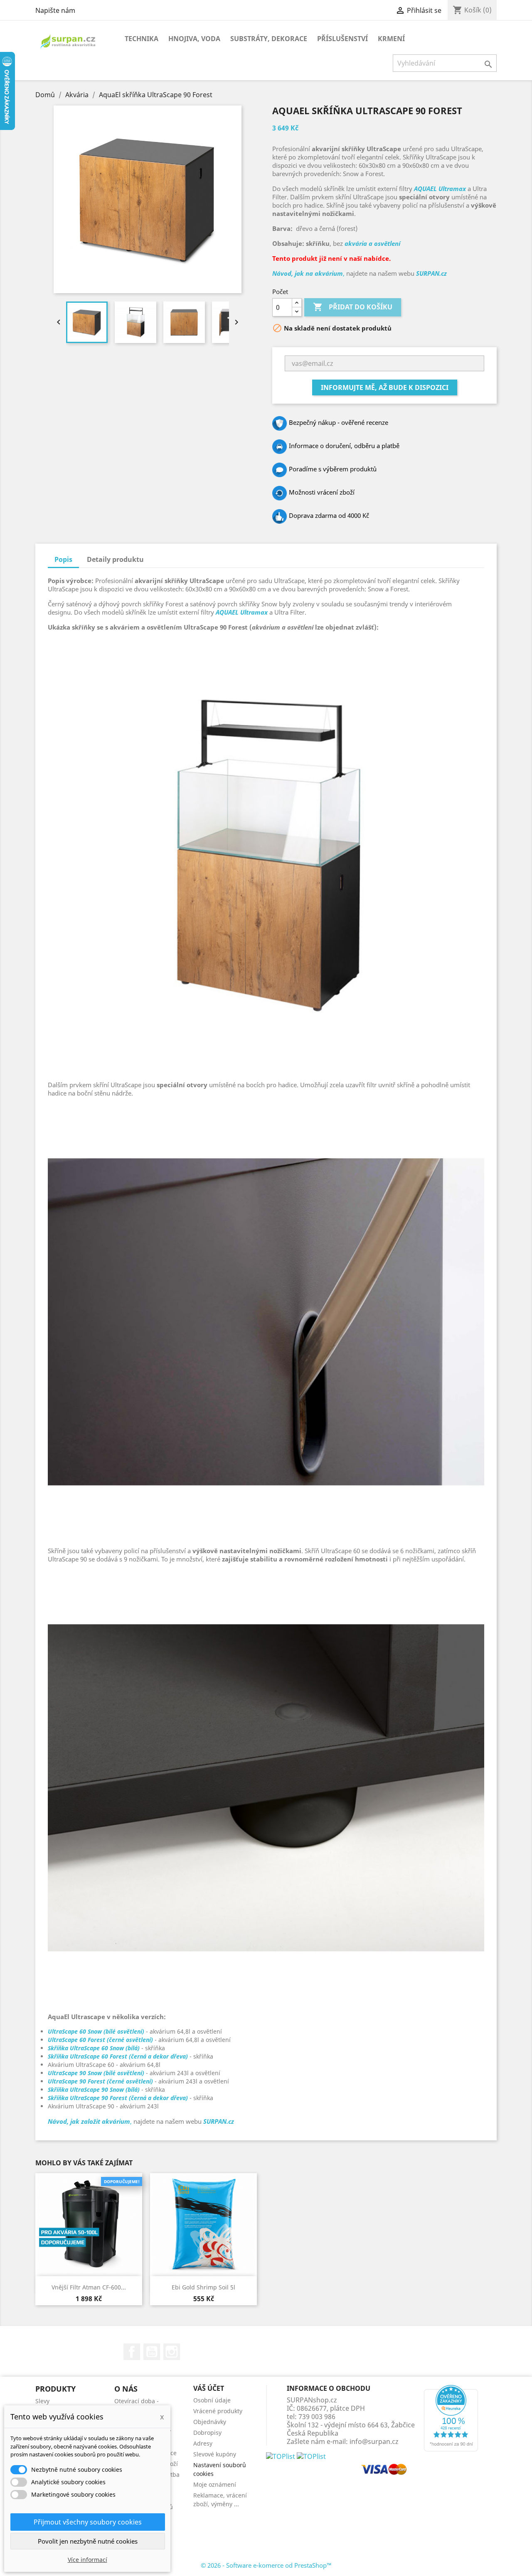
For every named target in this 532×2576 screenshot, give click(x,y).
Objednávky (210, 2422)
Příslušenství (342, 39)
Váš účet (209, 2388)
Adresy (203, 2443)
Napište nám (55, 10)
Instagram (172, 2352)
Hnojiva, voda (194, 39)
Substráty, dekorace (269, 39)
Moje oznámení (215, 2484)
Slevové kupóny (215, 2454)
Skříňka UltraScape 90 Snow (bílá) (94, 2089)
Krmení (391, 39)
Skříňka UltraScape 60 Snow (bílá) (94, 2048)
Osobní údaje (212, 2400)
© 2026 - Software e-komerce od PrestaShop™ (266, 2565)
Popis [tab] (63, 559)
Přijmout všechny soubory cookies (88, 2522)
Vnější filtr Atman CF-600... (89, 2287)
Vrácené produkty (218, 2411)
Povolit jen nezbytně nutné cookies (88, 2541)
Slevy (42, 2401)
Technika (142, 39)
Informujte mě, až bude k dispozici (385, 387)
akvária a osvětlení (372, 243)
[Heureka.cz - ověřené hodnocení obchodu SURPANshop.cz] (451, 2418)
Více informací (87, 2560)
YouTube (152, 2352)
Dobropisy (207, 2433)
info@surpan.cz (374, 2441)
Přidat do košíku (353, 307)
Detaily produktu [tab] (115, 559)
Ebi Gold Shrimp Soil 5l (203, 2287)
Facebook (132, 2352)
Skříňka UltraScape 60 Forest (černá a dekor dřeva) (118, 2056)
